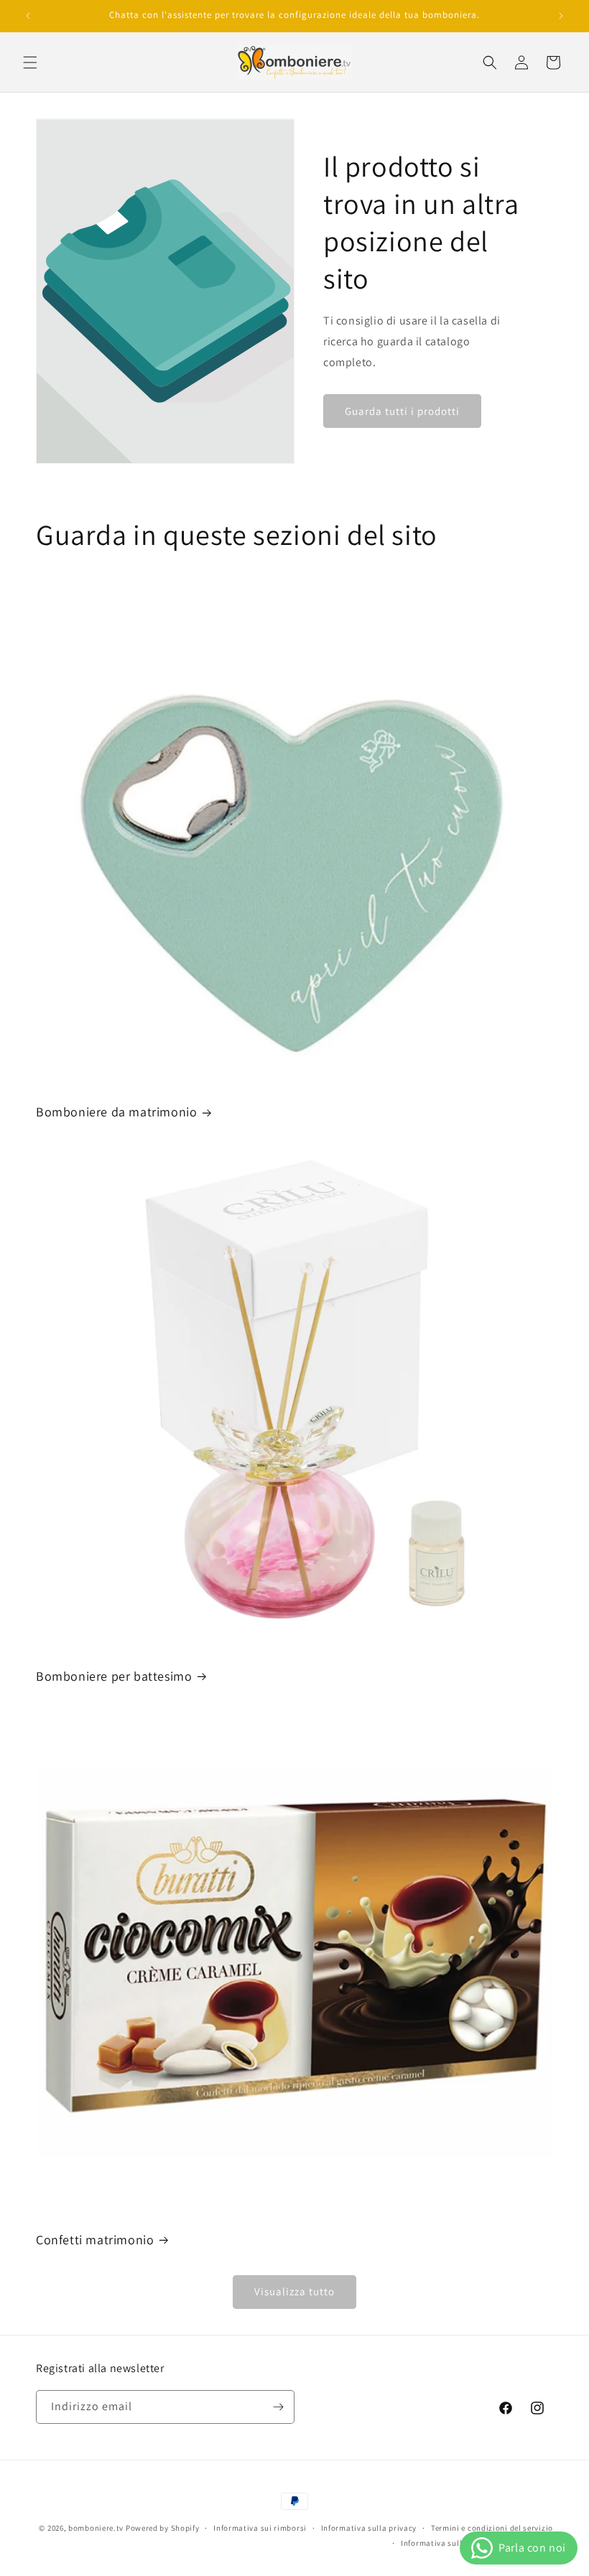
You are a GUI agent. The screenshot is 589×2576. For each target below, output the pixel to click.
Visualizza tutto (294, 2291)
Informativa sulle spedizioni (454, 2543)
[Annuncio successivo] (561, 16)
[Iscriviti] (278, 2407)
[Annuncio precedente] (28, 16)
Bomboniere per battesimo (114, 1676)
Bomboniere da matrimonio (116, 1112)
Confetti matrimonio (95, 2240)
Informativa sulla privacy (369, 2528)
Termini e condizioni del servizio (492, 2528)
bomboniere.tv (96, 2528)
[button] (30, 62)
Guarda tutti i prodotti (402, 411)
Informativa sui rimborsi (260, 2528)
